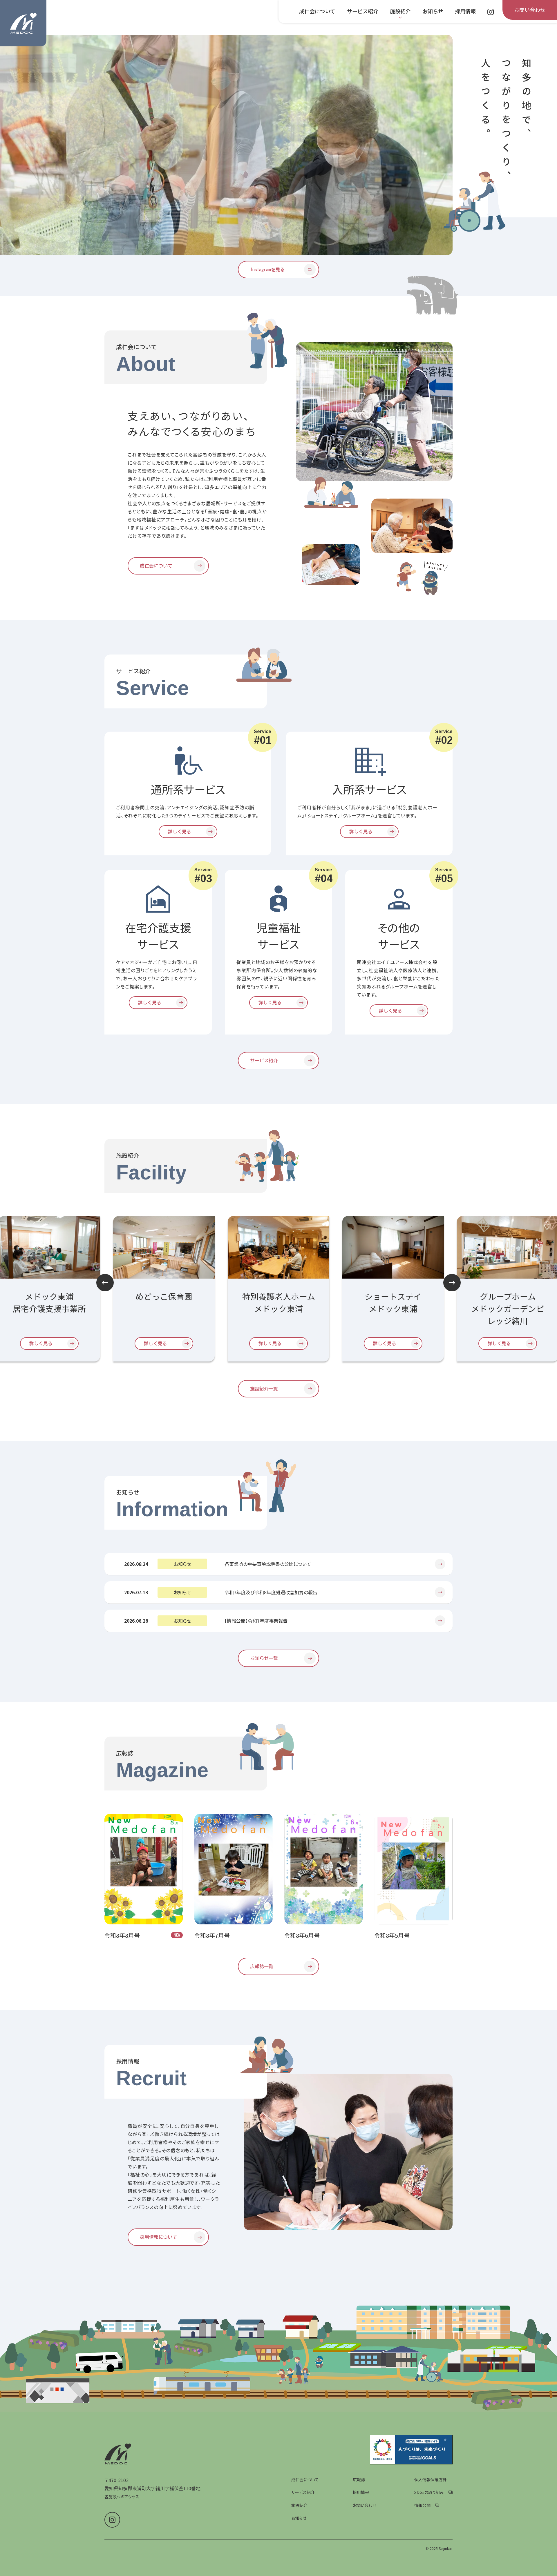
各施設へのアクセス (122, 2497)
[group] (226, 145)
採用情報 (361, 2492)
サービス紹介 (303, 2492)
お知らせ (299, 2518)
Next (452, 1283)
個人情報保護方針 (431, 2479)
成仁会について (305, 2479)
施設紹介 (299, 2505)
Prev (105, 1283)
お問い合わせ (365, 2505)
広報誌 (359, 2479)
